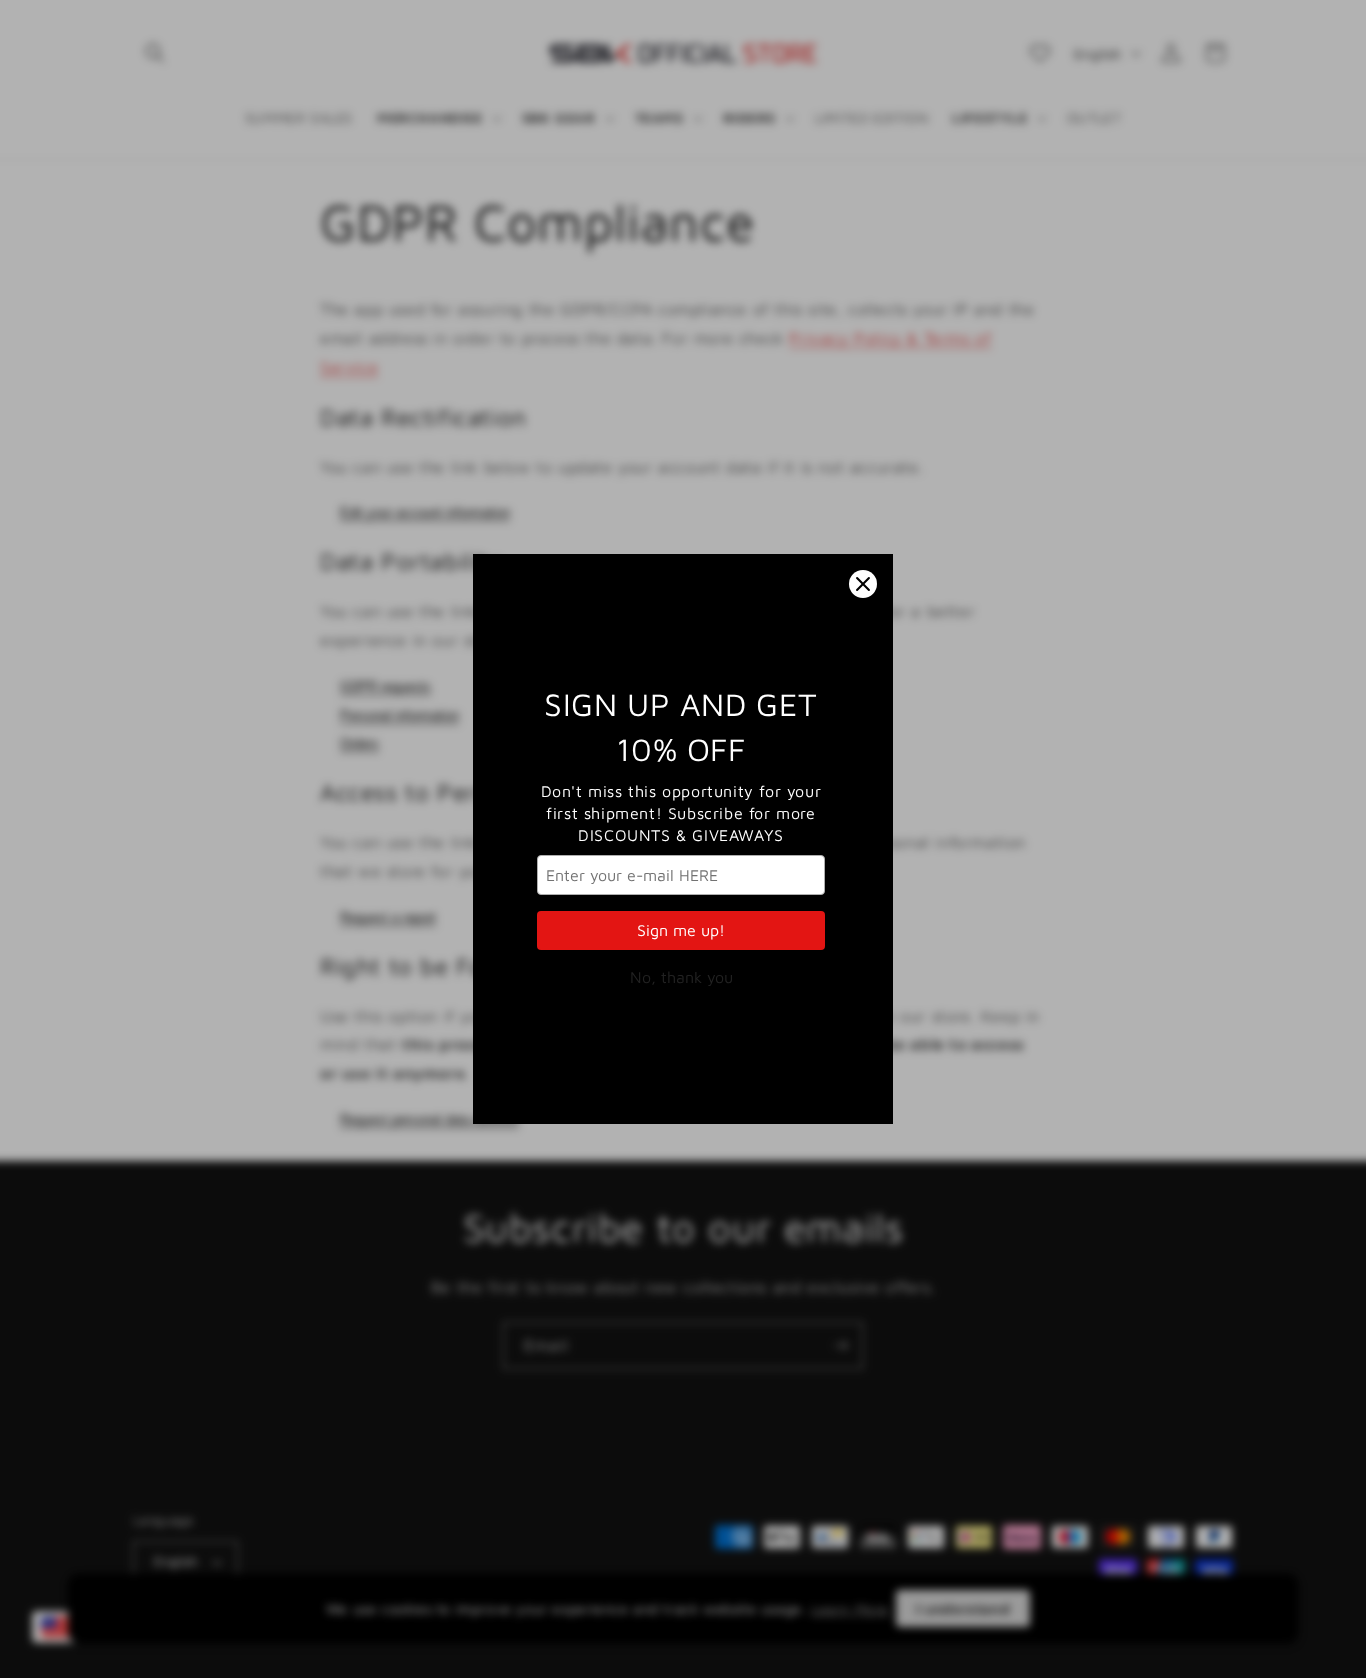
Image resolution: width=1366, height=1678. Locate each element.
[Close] (863, 584)
